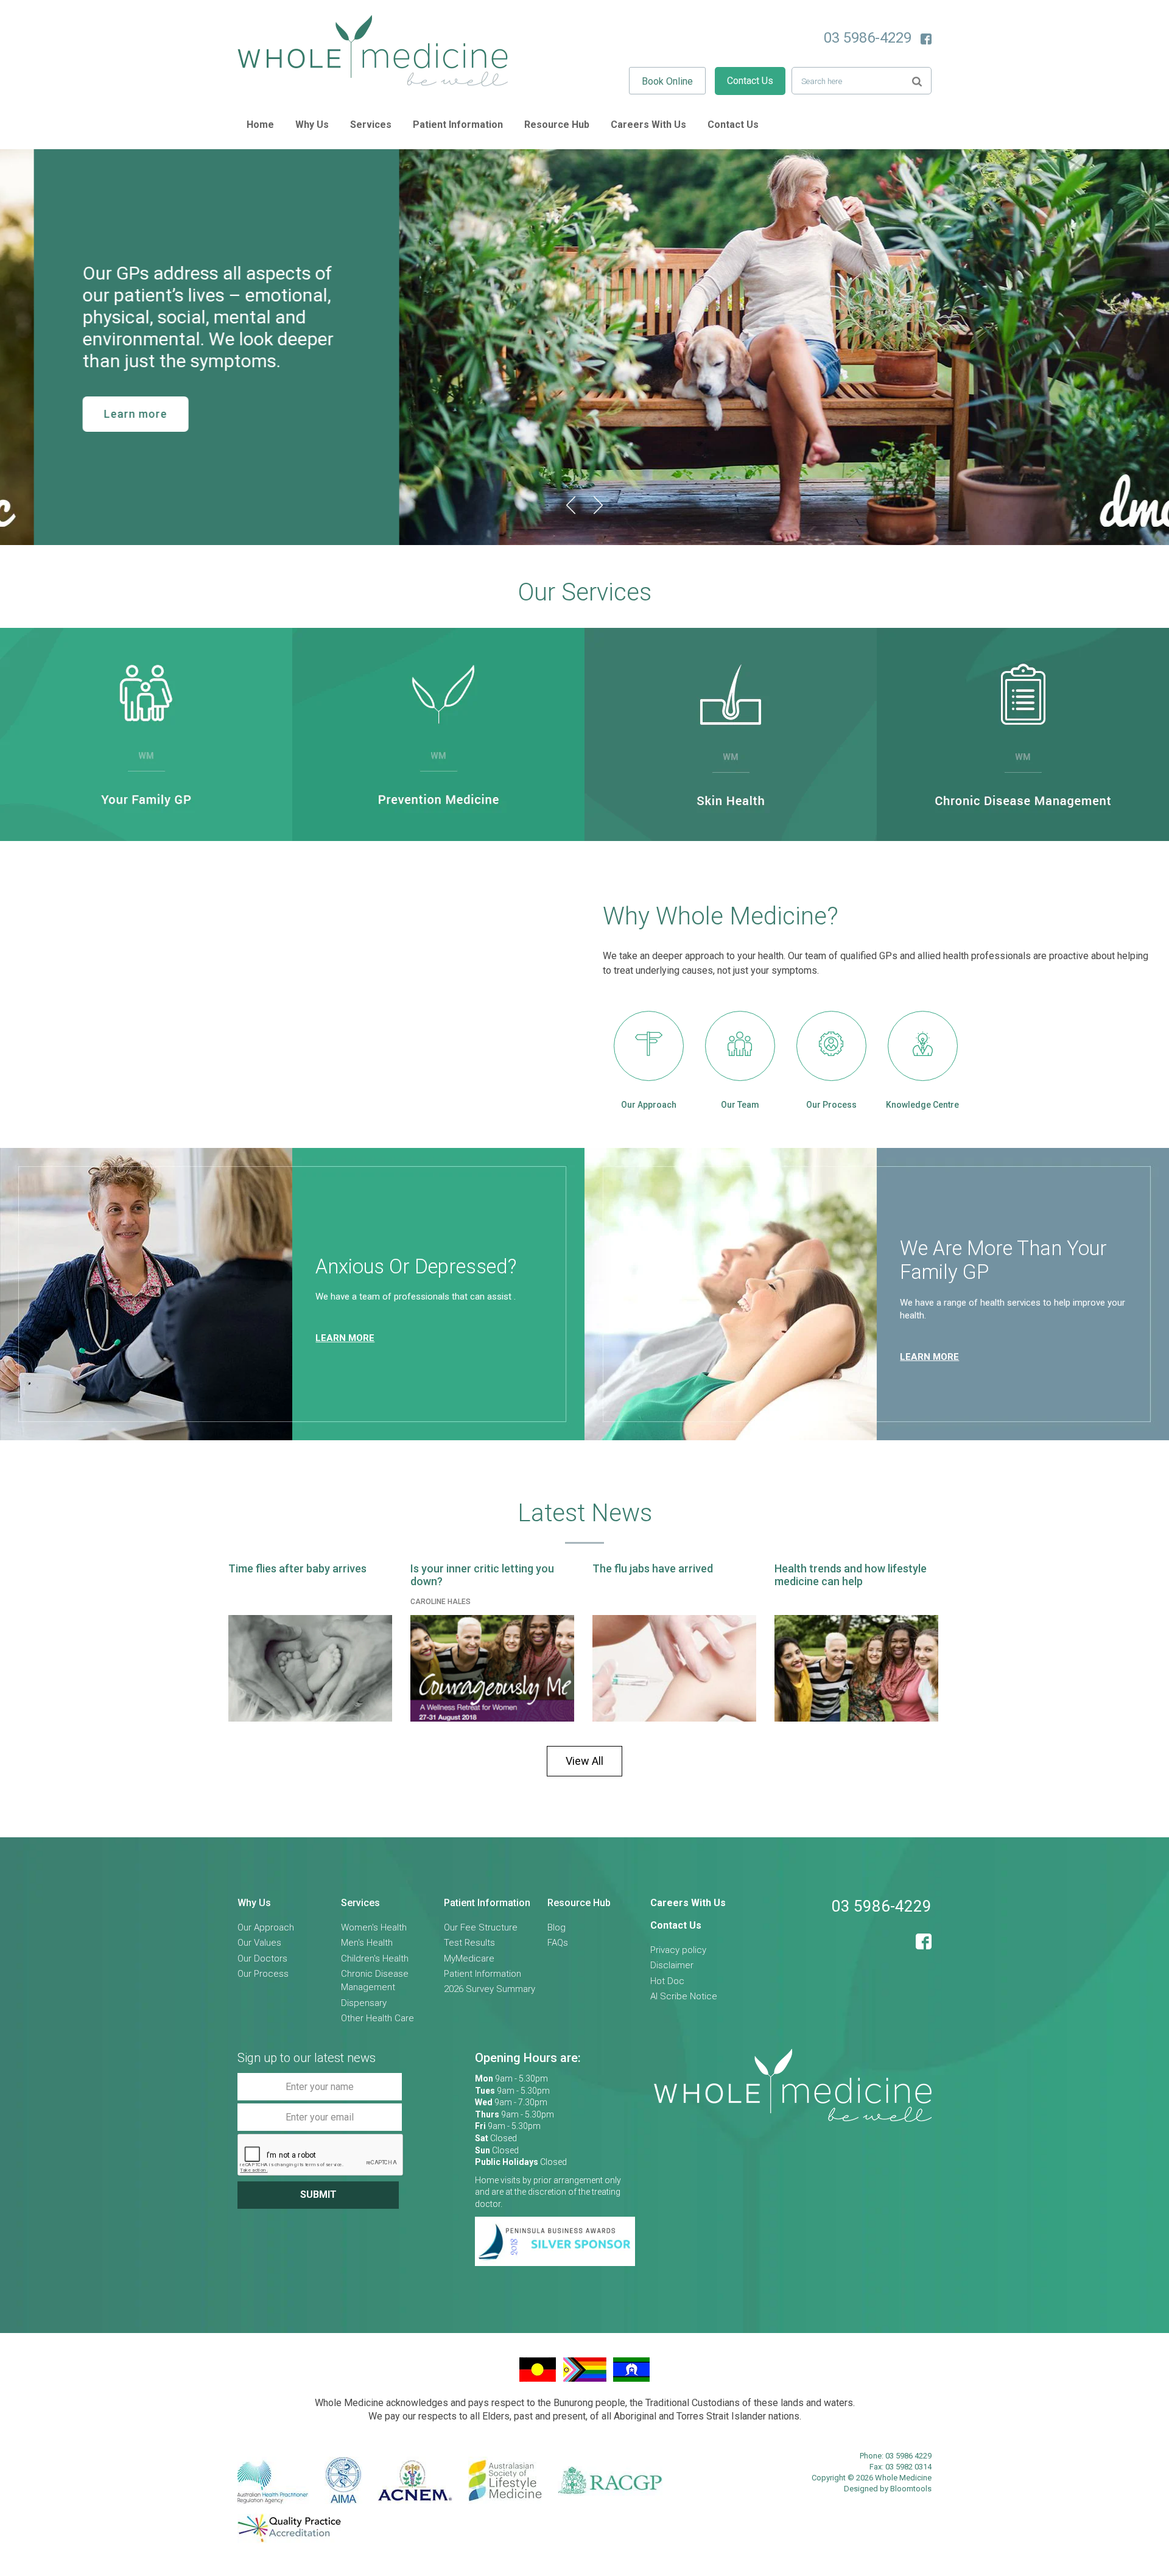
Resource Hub (557, 125)
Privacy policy (678, 1950)
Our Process (263, 1974)
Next (598, 505)
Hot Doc (667, 1981)
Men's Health (367, 1943)
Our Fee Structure (481, 1927)
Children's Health (375, 1958)
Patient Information (458, 125)
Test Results (469, 1943)
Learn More (929, 1357)
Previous (571, 505)
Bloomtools (911, 2489)
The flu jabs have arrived (653, 1568)
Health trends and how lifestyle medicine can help (851, 1575)
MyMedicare (469, 1958)
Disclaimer (672, 1965)
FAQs (558, 1943)
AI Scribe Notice (684, 1996)
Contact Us (750, 81)
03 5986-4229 (868, 38)
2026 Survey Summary (490, 1989)
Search (917, 80)
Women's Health (374, 1927)
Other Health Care (377, 2018)
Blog (556, 1927)
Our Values (259, 1943)
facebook (926, 39)
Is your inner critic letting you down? (482, 1575)
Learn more (102, 414)
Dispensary (364, 2003)
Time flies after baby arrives (297, 1568)
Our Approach (266, 1927)
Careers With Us (648, 125)
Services (371, 125)
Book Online (667, 81)
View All (584, 1761)
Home (260, 125)
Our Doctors (262, 1958)
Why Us (312, 125)
